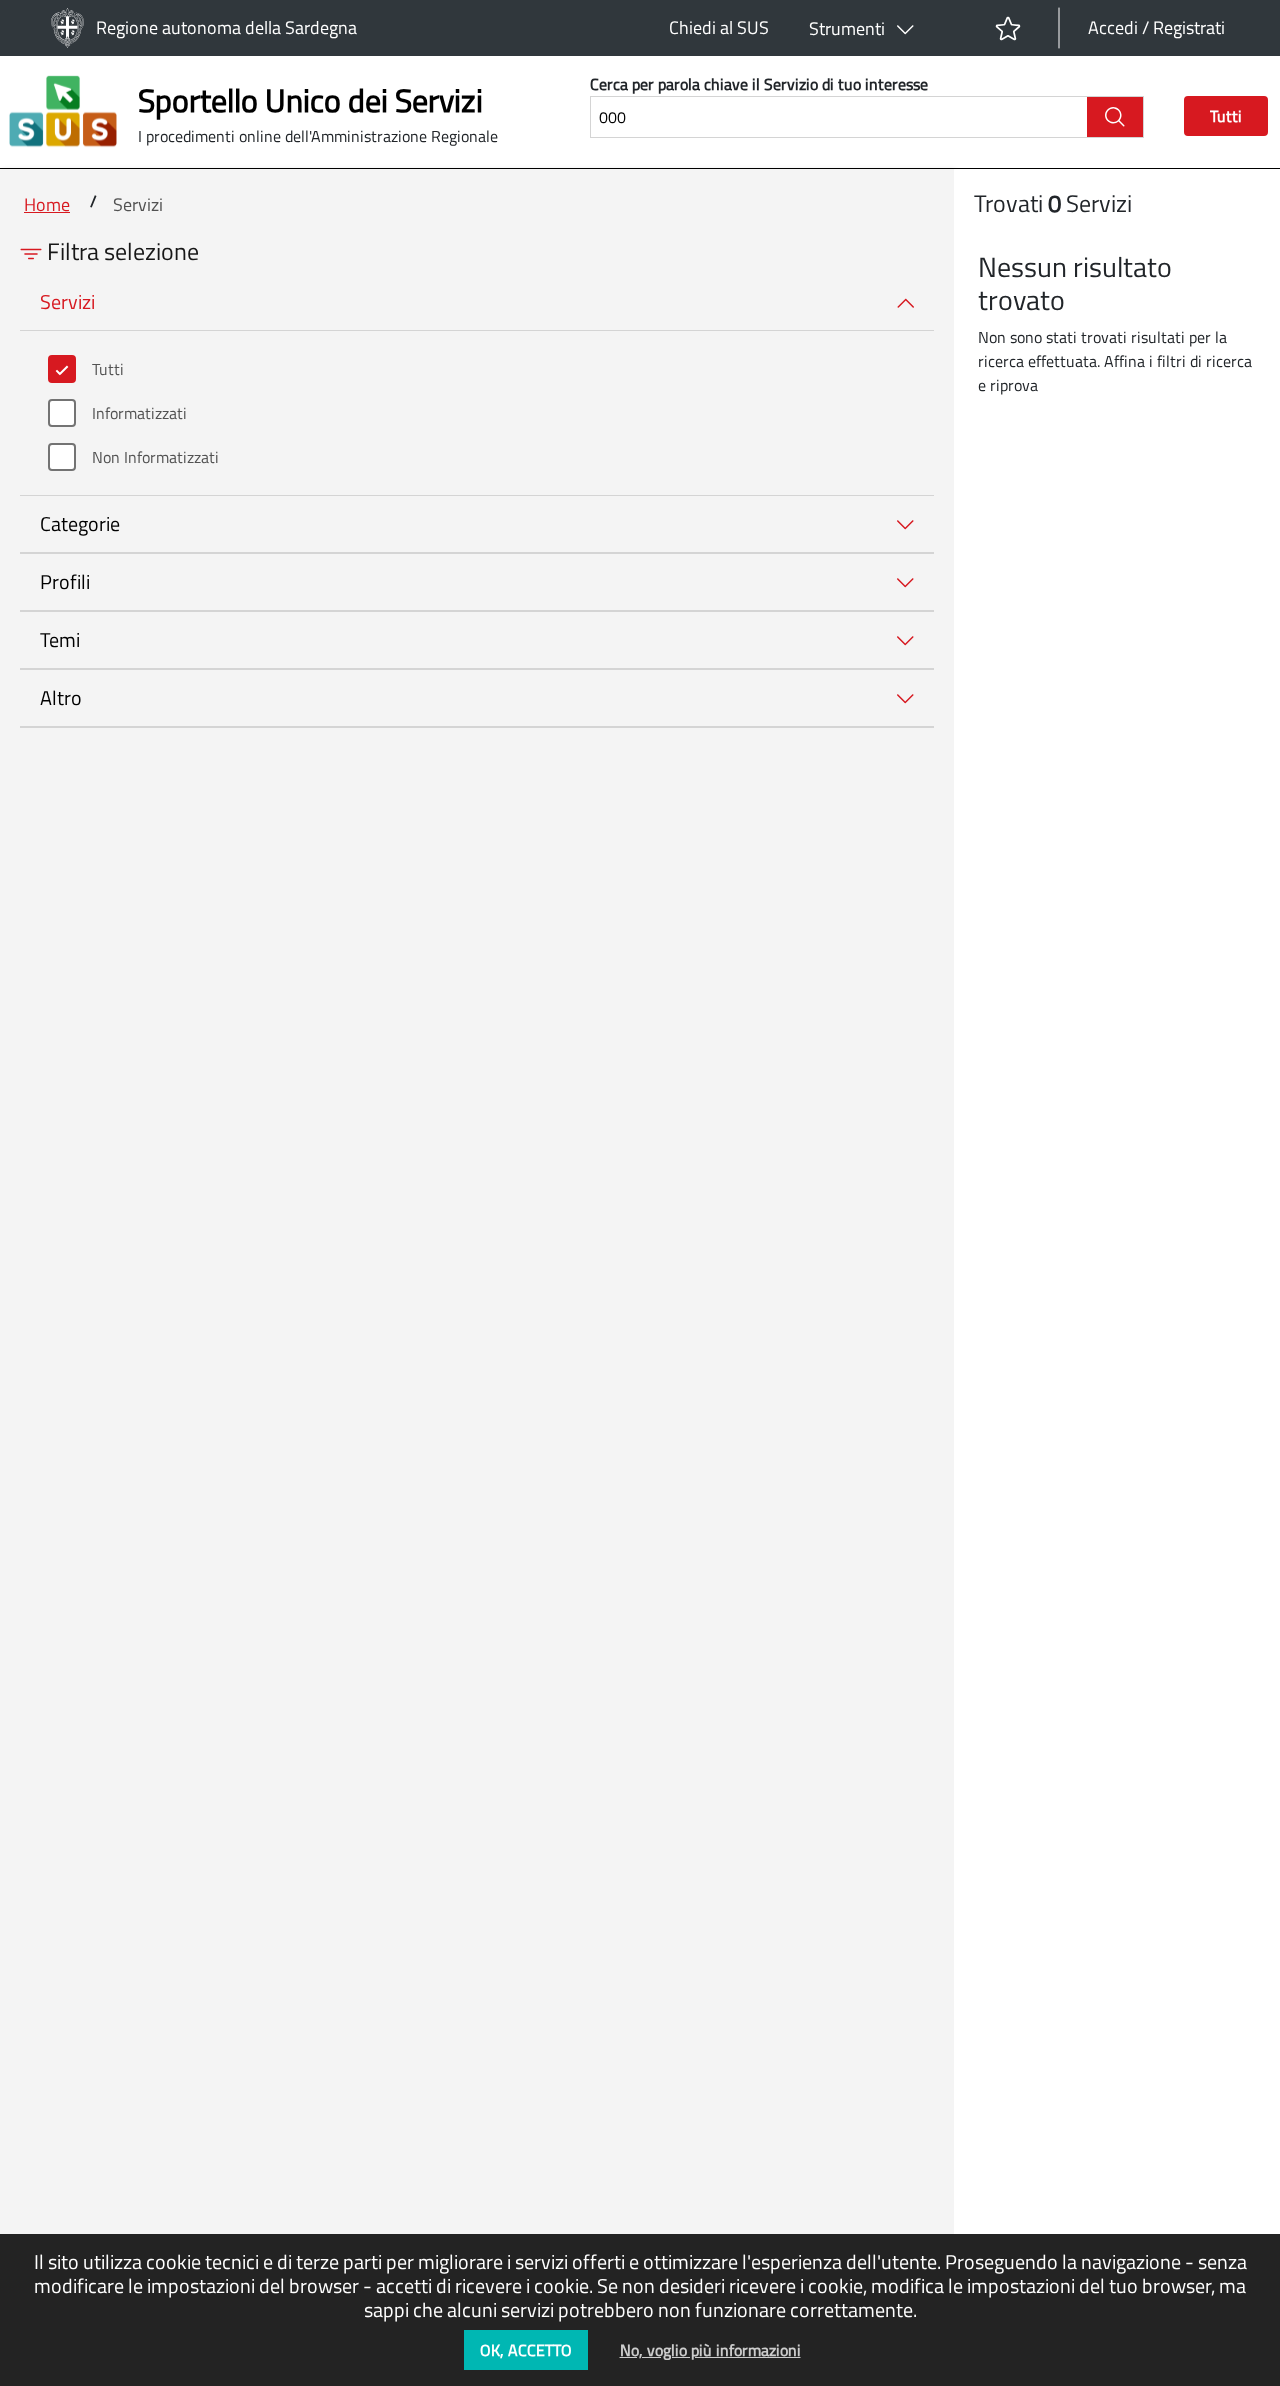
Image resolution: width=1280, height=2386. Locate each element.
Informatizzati (139, 413)
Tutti (108, 369)
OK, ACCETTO (526, 2350)
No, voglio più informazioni (710, 2350)
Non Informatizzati (155, 457)
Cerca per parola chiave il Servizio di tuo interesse (759, 84)
